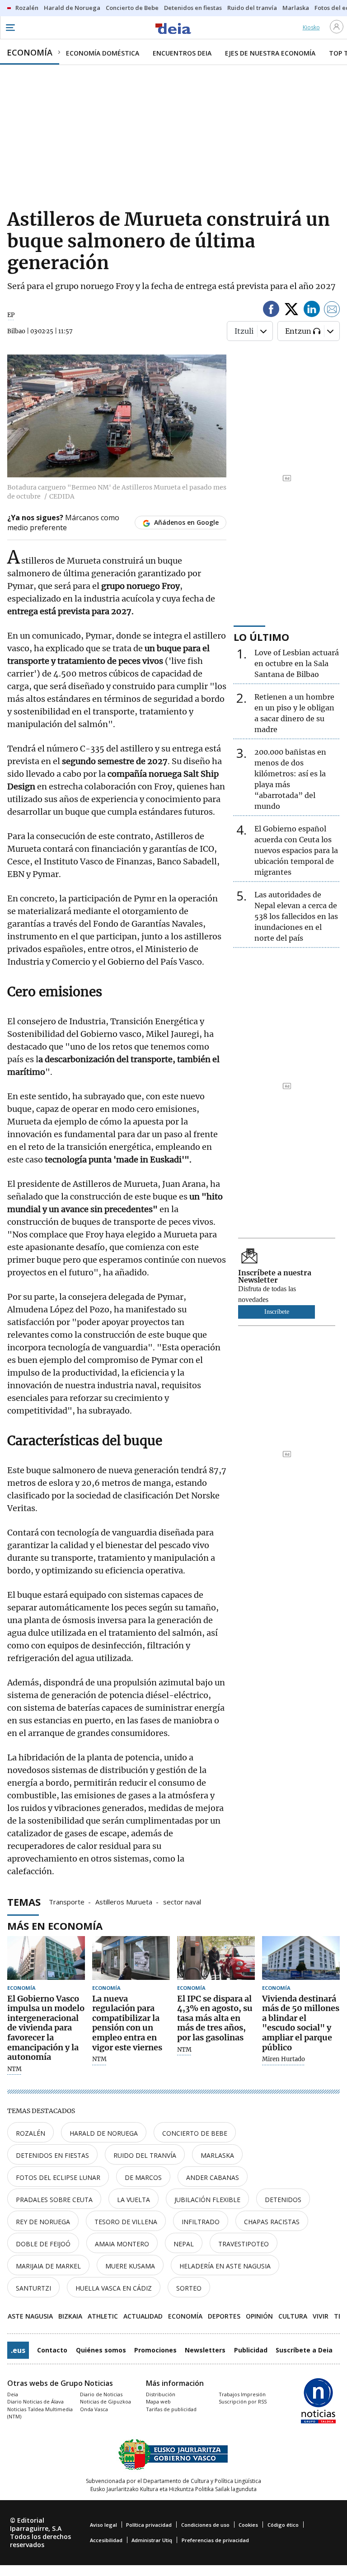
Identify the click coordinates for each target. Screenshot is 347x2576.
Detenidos (283, 2200)
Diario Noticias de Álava (35, 2401)
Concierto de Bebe (195, 2133)
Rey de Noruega (43, 2222)
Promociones (155, 2350)
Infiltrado (201, 2222)
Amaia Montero (122, 2244)
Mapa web (158, 2401)
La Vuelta (134, 2200)
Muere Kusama (130, 2266)
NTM (14, 2069)
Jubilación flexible (207, 2200)
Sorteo (189, 2288)
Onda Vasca (94, 2409)
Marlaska (217, 2155)
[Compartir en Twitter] (291, 310)
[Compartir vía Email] (332, 310)
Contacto (52, 2350)
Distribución (161, 2394)
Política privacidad (149, 2525)
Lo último (261, 637)
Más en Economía (55, 1926)
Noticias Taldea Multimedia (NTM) (40, 2413)
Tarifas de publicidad (171, 2409)
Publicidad (251, 2350)
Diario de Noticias (101, 2394)
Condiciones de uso (205, 2525)
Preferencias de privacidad (215, 2540)
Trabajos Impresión (242, 2394)
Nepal (184, 2244)
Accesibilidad (106, 2540)
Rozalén (30, 2133)
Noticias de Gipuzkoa (106, 2401)
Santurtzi (33, 2288)
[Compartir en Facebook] (271, 310)
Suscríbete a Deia (304, 2350)
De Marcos (143, 2177)
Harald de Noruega (104, 2133)
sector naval (182, 1901)
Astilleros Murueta (124, 1901)
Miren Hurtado (284, 2059)
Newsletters (205, 2350)
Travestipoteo (244, 2244)
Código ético (283, 2525)
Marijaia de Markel (48, 2266)
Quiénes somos (101, 2350)
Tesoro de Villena (126, 2222)
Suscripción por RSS (243, 2401)
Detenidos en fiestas (52, 2155)
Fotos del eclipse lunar (58, 2177)
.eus (18, 2350)
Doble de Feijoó (43, 2244)
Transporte (67, 1901)
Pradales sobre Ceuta (54, 2200)
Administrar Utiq (152, 2540)
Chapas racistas (272, 2222)
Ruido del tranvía (145, 2155)
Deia (13, 2394)
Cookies (248, 2525)
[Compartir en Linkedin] (312, 310)
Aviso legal (103, 2525)
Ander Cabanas (213, 2177)
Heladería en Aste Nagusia (225, 2266)
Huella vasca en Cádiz (114, 2288)
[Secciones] (10, 28)
